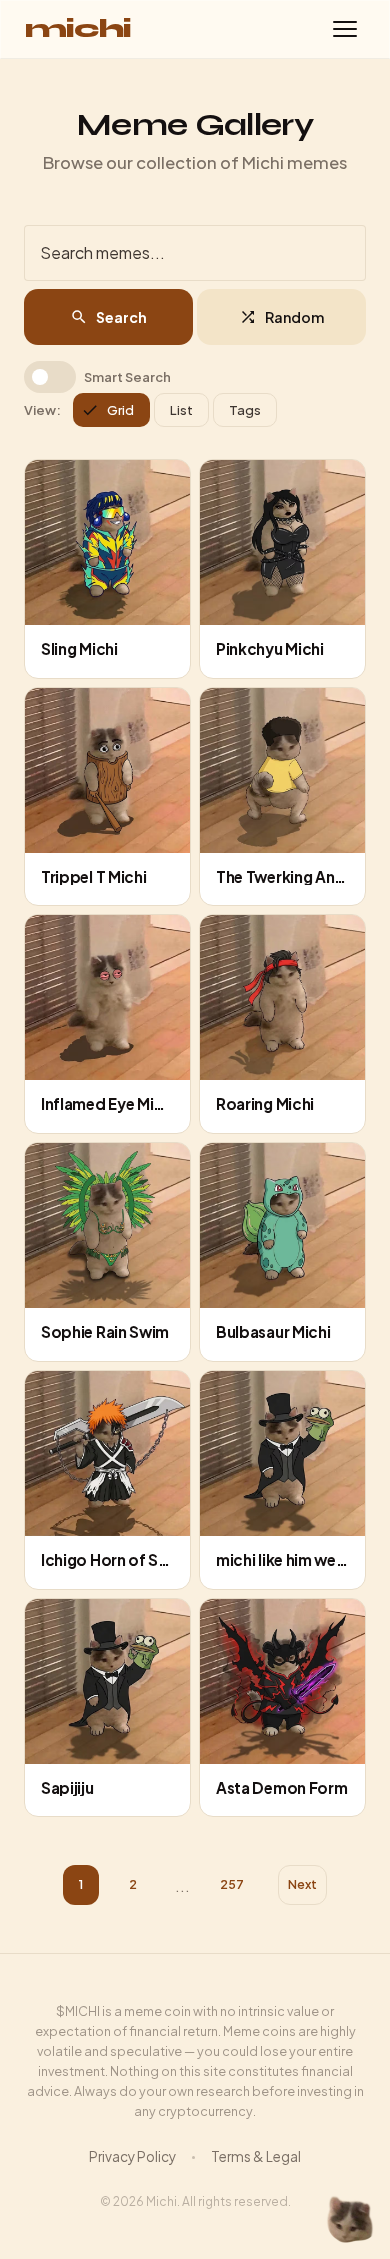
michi (78, 28)
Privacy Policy (132, 2156)
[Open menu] (345, 29)
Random (295, 317)
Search (122, 317)
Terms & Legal (256, 2156)
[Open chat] (350, 2219)
